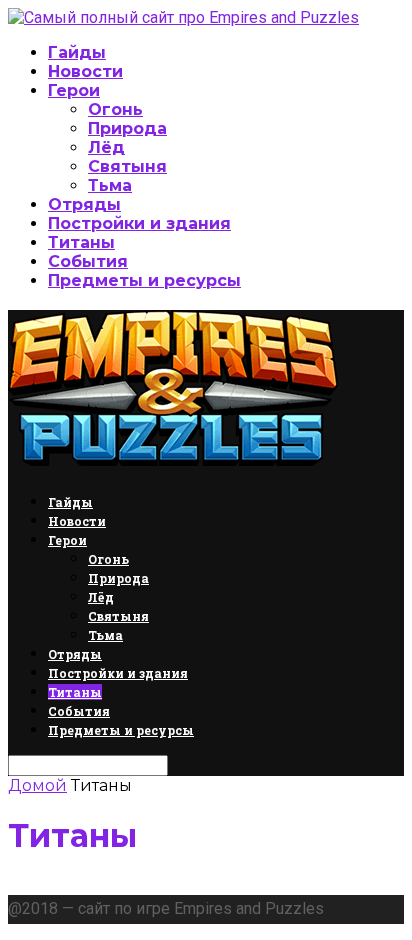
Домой (37, 785)
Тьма (110, 185)
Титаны (81, 242)
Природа (127, 128)
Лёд (106, 147)
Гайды (77, 52)
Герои (74, 90)
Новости (85, 71)
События (88, 261)
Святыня (127, 166)
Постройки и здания (139, 223)
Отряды (84, 204)
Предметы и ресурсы (144, 280)
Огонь (115, 109)
